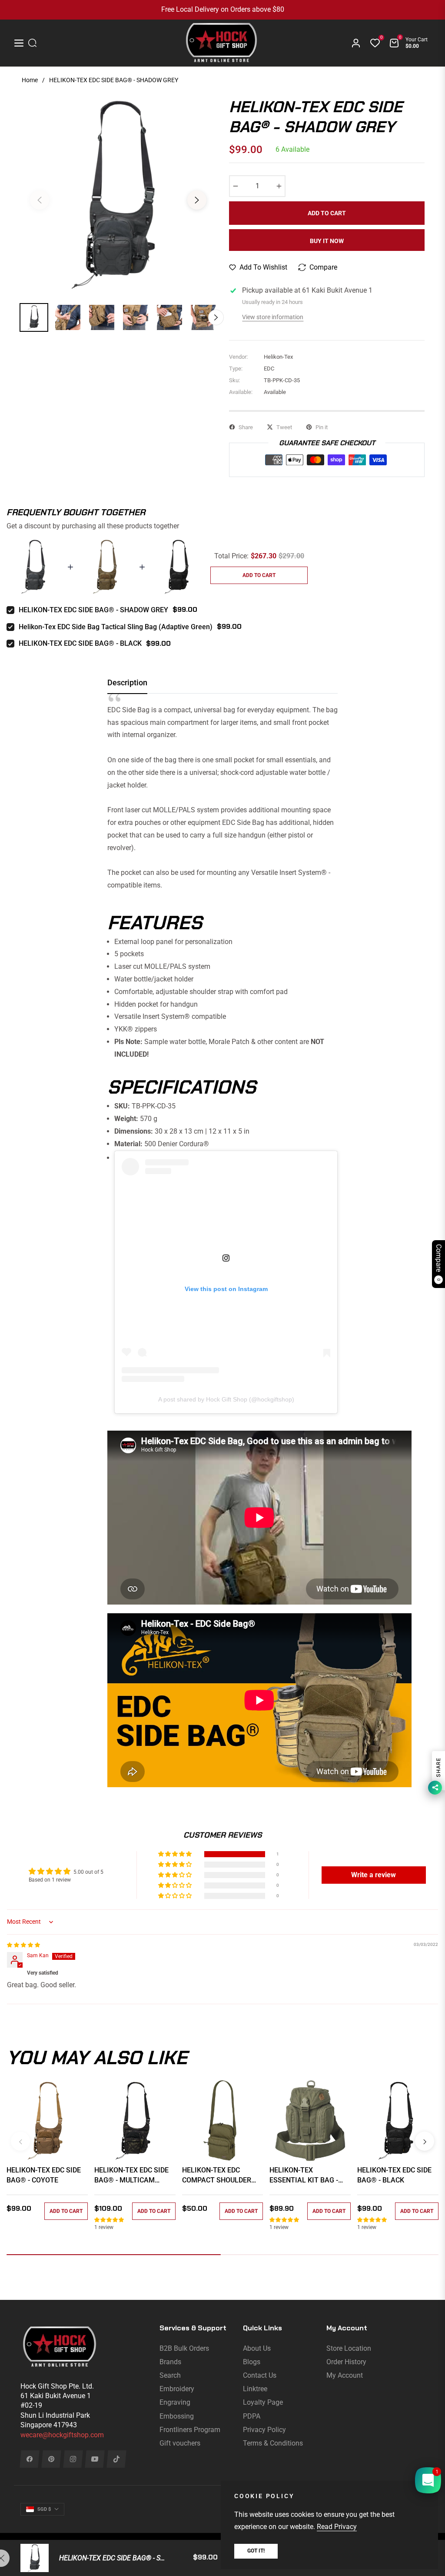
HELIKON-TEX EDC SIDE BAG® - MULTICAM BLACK (131, 2176)
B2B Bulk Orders (184, 2348)
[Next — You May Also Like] (425, 2141)
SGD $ (44, 2509)
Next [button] (197, 200)
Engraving (175, 2402)
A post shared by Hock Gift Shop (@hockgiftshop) (226, 1399)
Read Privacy (337, 2527)
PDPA (252, 2416)
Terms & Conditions (273, 2443)
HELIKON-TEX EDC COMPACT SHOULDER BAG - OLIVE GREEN (217, 2176)
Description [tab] (127, 682)
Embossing (177, 2416)
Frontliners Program (190, 2430)
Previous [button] (40, 200)
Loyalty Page (263, 2402)
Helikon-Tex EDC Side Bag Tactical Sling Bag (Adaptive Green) (116, 627)
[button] (176, 1854)
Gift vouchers (180, 2443)
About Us (257, 2348)
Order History (346, 2362)
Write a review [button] (374, 1875)
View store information (273, 317)
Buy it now (327, 241)
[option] (118, 195)
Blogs (252, 2362)
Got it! (256, 2551)
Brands (170, 2362)
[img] (23, 1945)
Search (170, 2375)
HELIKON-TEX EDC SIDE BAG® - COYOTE (44, 2175)
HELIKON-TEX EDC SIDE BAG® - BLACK (80, 643)
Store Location (349, 2348)
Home (30, 80)
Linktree (255, 2389)
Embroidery (177, 2389)
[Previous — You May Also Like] (20, 2141)
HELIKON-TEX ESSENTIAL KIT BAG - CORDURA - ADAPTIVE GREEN (304, 2176)
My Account (345, 2375)
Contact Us (260, 2375)
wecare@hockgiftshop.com (62, 2435)
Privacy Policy (264, 2430)
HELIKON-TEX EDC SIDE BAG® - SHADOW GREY (93, 610)
